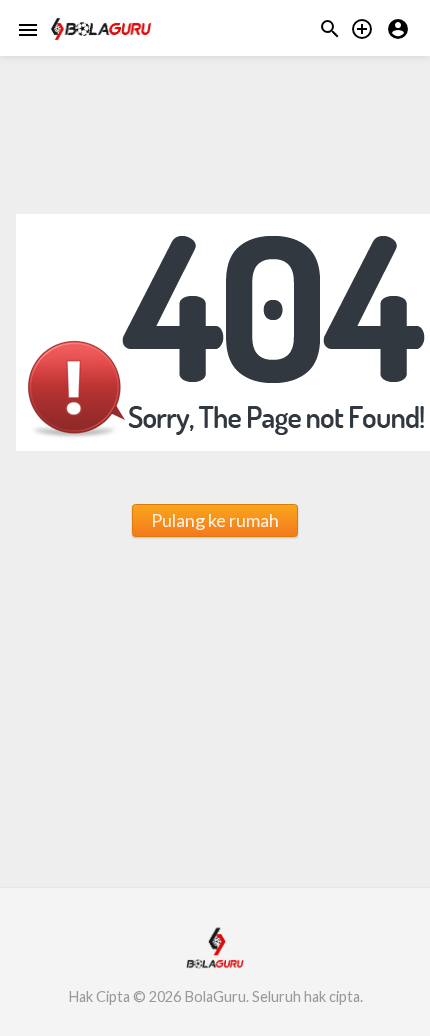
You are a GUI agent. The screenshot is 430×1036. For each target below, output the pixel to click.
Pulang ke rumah (215, 520)
